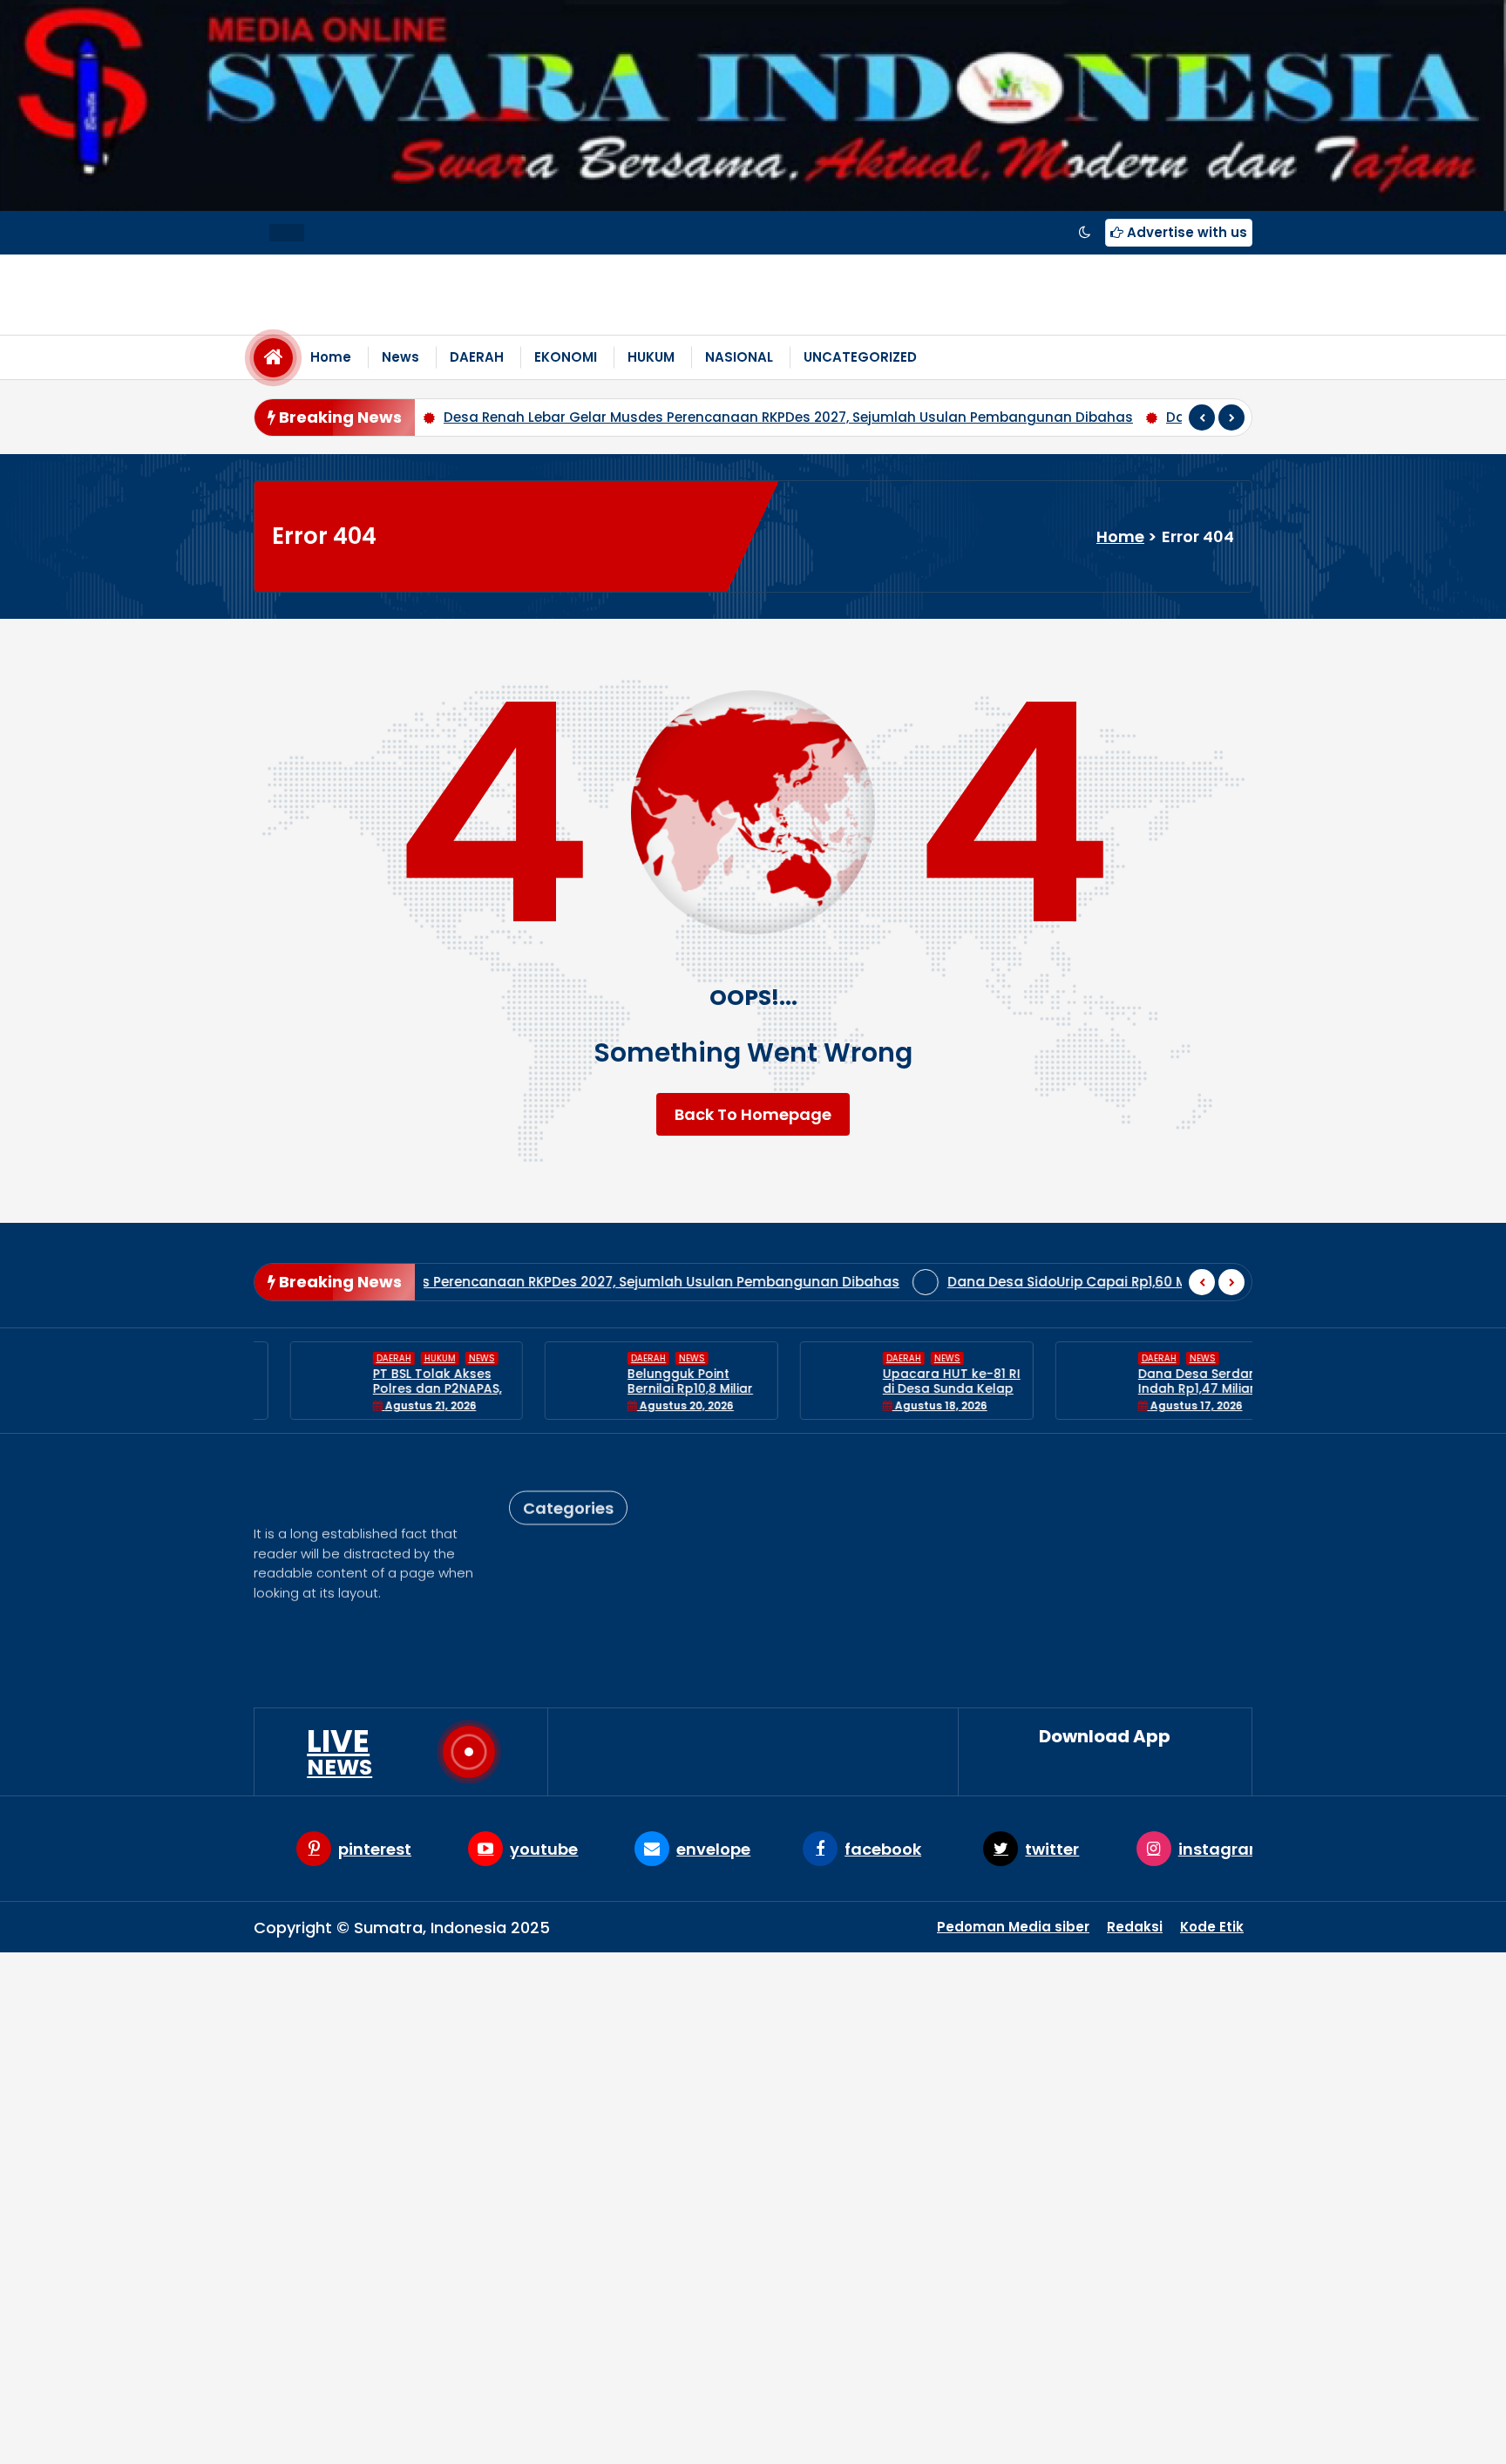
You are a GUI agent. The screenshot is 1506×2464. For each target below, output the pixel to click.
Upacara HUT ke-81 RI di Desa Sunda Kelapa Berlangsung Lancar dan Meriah (917, 1395)
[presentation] (1202, 417)
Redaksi (1135, 1927)
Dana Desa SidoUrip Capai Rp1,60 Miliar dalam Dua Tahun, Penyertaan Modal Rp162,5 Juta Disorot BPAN (1007, 1282)
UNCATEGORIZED (860, 357)
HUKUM (651, 357)
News (400, 357)
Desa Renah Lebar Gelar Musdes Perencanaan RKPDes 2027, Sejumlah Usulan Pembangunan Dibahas (484, 417)
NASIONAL (739, 357)
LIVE (339, 1752)
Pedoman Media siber (1013, 1927)
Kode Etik (1212, 1927)
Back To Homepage (753, 1114)
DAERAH (477, 357)
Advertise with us (1185, 232)
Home (331, 357)
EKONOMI (566, 357)
